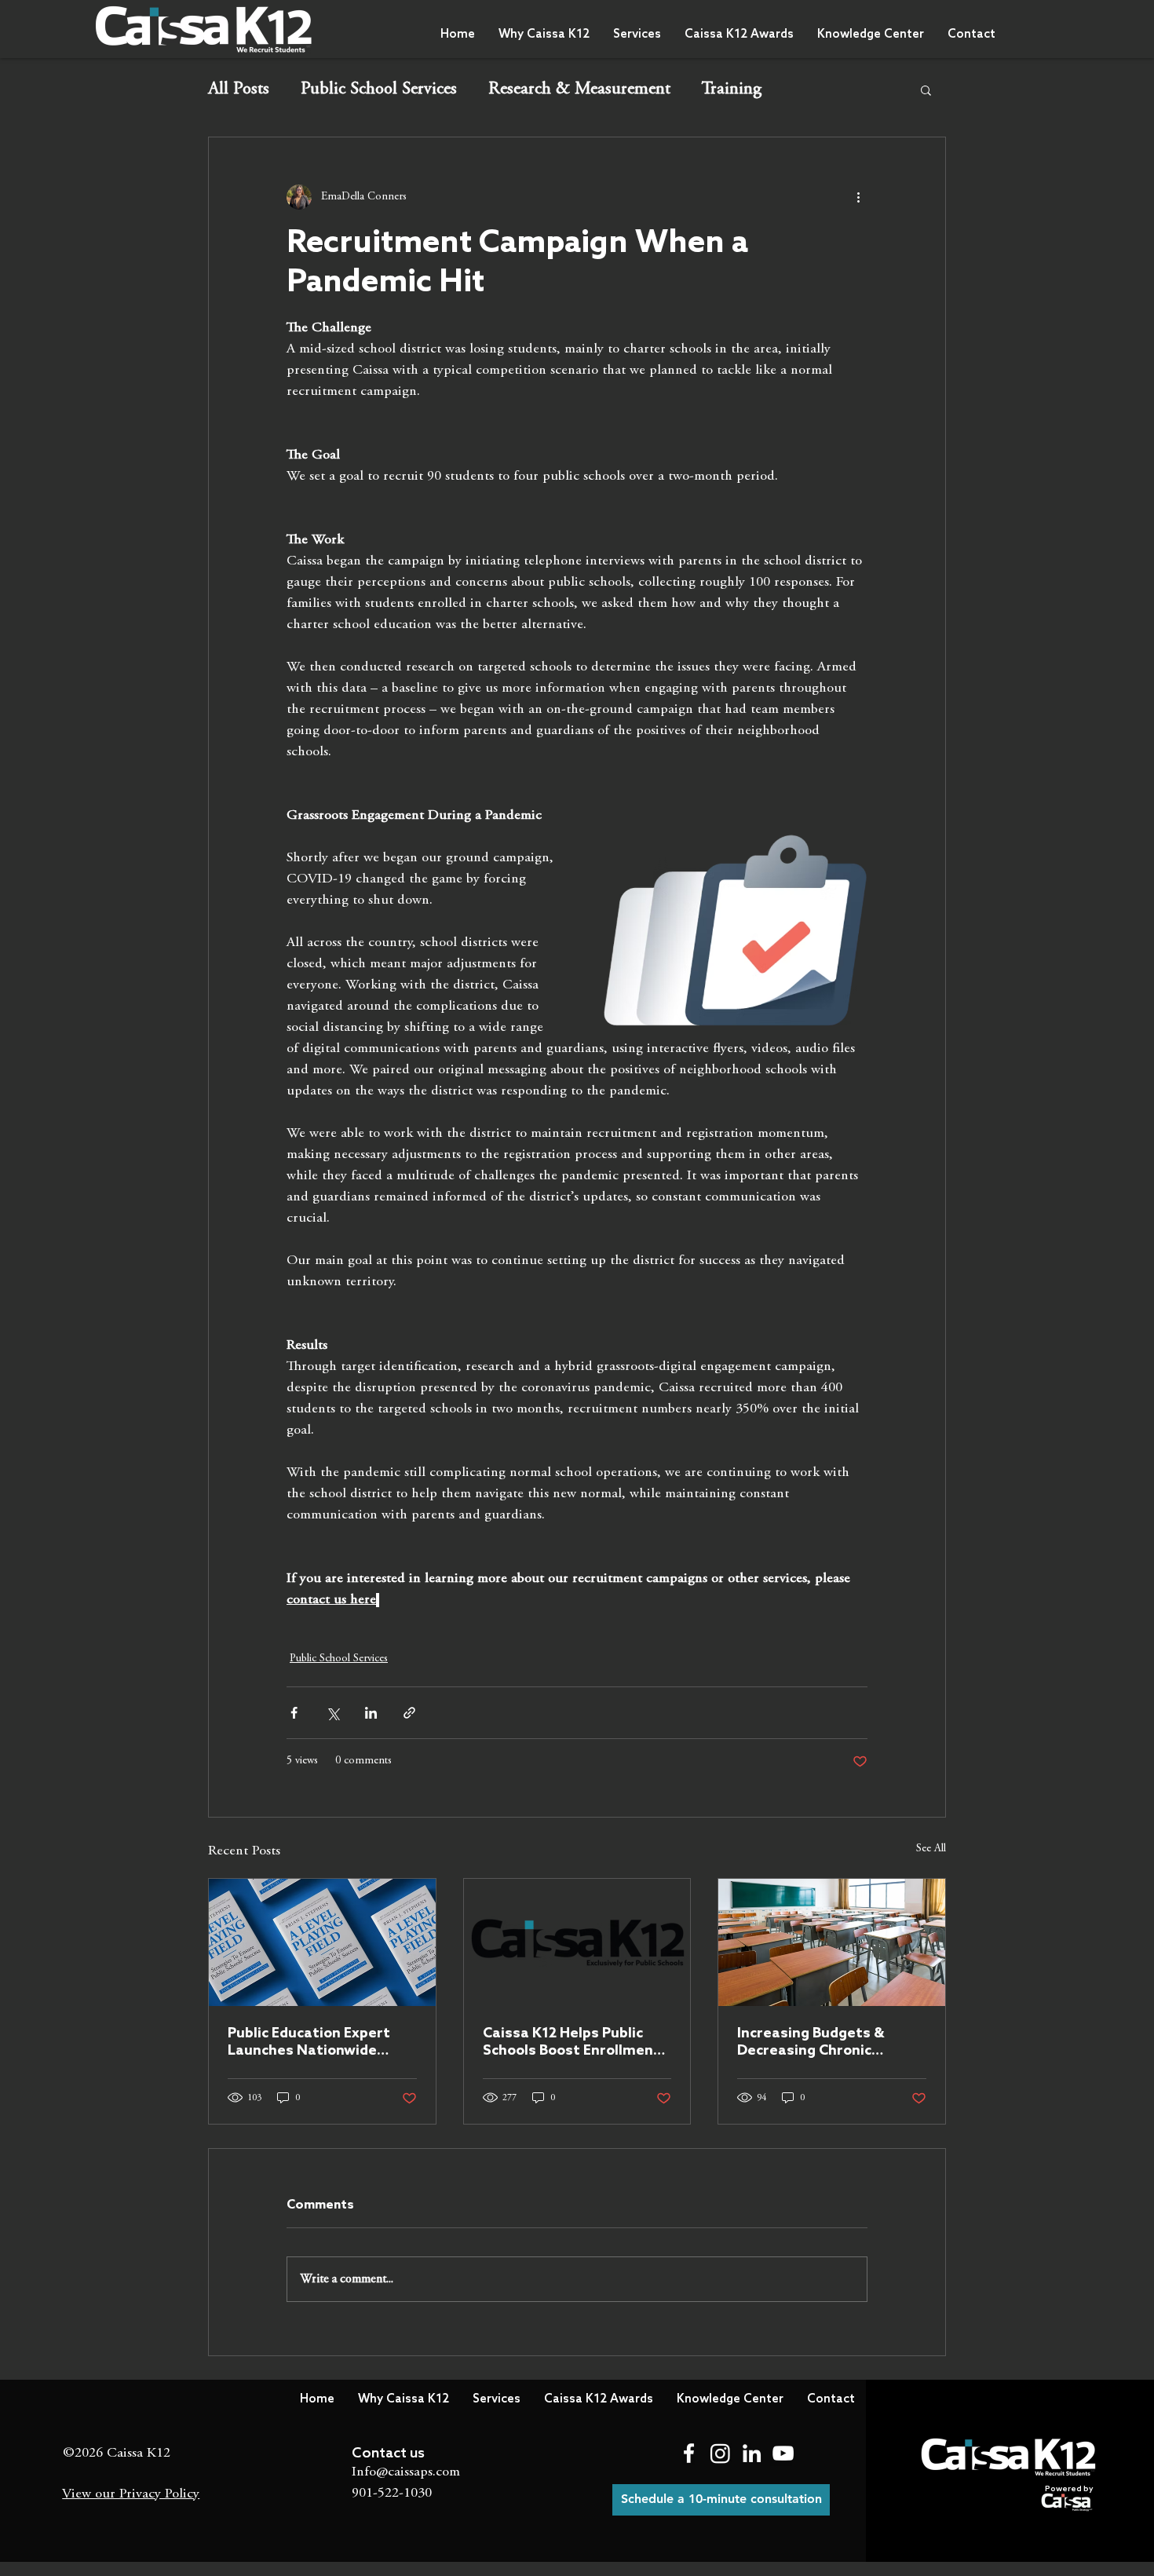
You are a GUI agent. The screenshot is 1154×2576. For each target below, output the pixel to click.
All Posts (239, 90)
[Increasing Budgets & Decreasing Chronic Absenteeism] (832, 1942)
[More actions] (858, 197)
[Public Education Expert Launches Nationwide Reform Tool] (322, 1942)
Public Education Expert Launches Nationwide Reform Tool (309, 2042)
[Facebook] (689, 2453)
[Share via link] (409, 1713)
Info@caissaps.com (406, 2472)
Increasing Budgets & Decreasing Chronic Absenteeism (811, 2042)
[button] (544, 35)
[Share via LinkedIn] (371, 1713)
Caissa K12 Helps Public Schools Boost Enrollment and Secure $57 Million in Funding (572, 2042)
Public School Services (379, 90)
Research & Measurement (579, 90)
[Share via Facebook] (294, 1713)
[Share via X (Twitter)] (332, 1713)
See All (931, 1849)
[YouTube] (783, 2453)
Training (732, 90)
